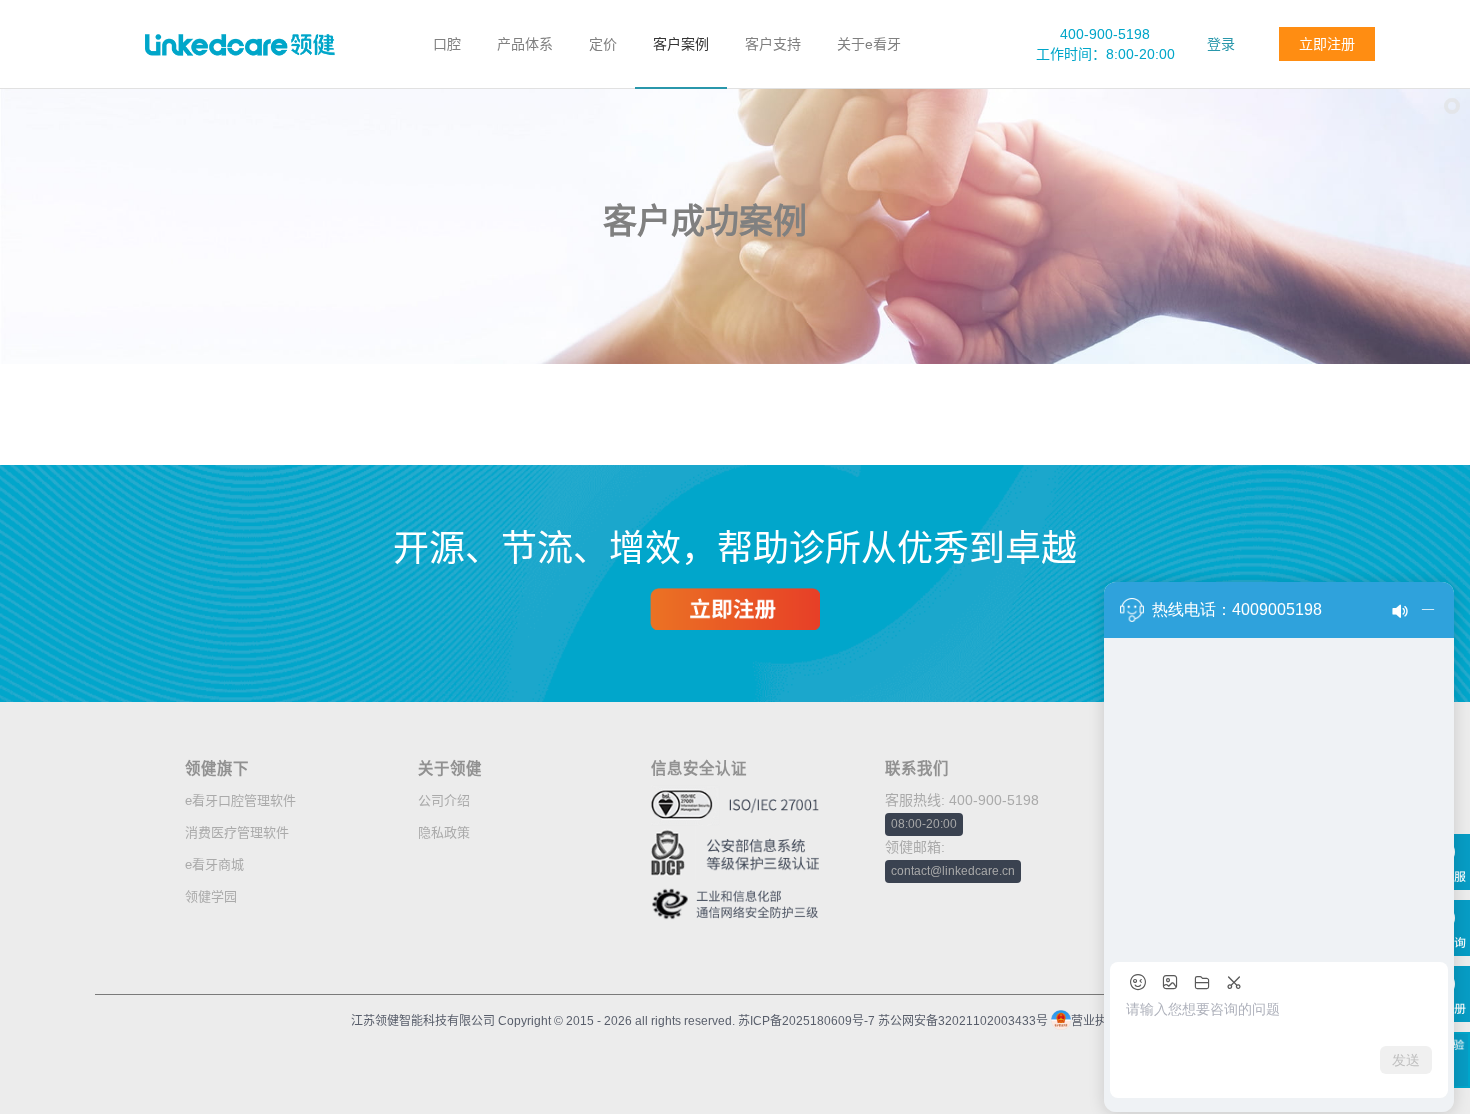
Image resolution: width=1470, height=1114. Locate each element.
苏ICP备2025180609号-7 (805, 1021)
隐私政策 (444, 832)
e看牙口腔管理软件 (240, 800)
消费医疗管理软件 (237, 832)
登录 (1221, 44)
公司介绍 (444, 800)
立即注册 (1327, 44)
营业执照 (1095, 1021)
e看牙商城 (214, 864)
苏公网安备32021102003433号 (963, 1021)
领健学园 (211, 896)
